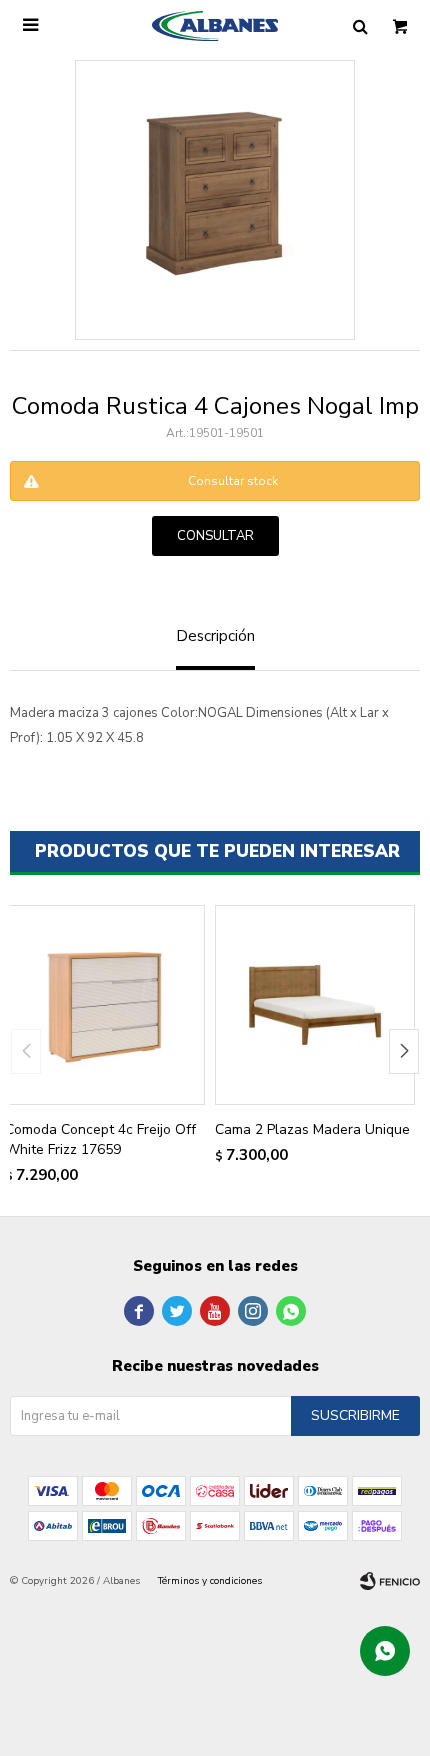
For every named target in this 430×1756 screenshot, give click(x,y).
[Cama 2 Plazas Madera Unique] (315, 1005)
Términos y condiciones (210, 1581)
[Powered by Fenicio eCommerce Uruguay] (390, 1581)
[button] (404, 1051)
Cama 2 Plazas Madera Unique (312, 1129)
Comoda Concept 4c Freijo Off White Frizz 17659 (100, 1139)
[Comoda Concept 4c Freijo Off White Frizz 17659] (105, 1005)
